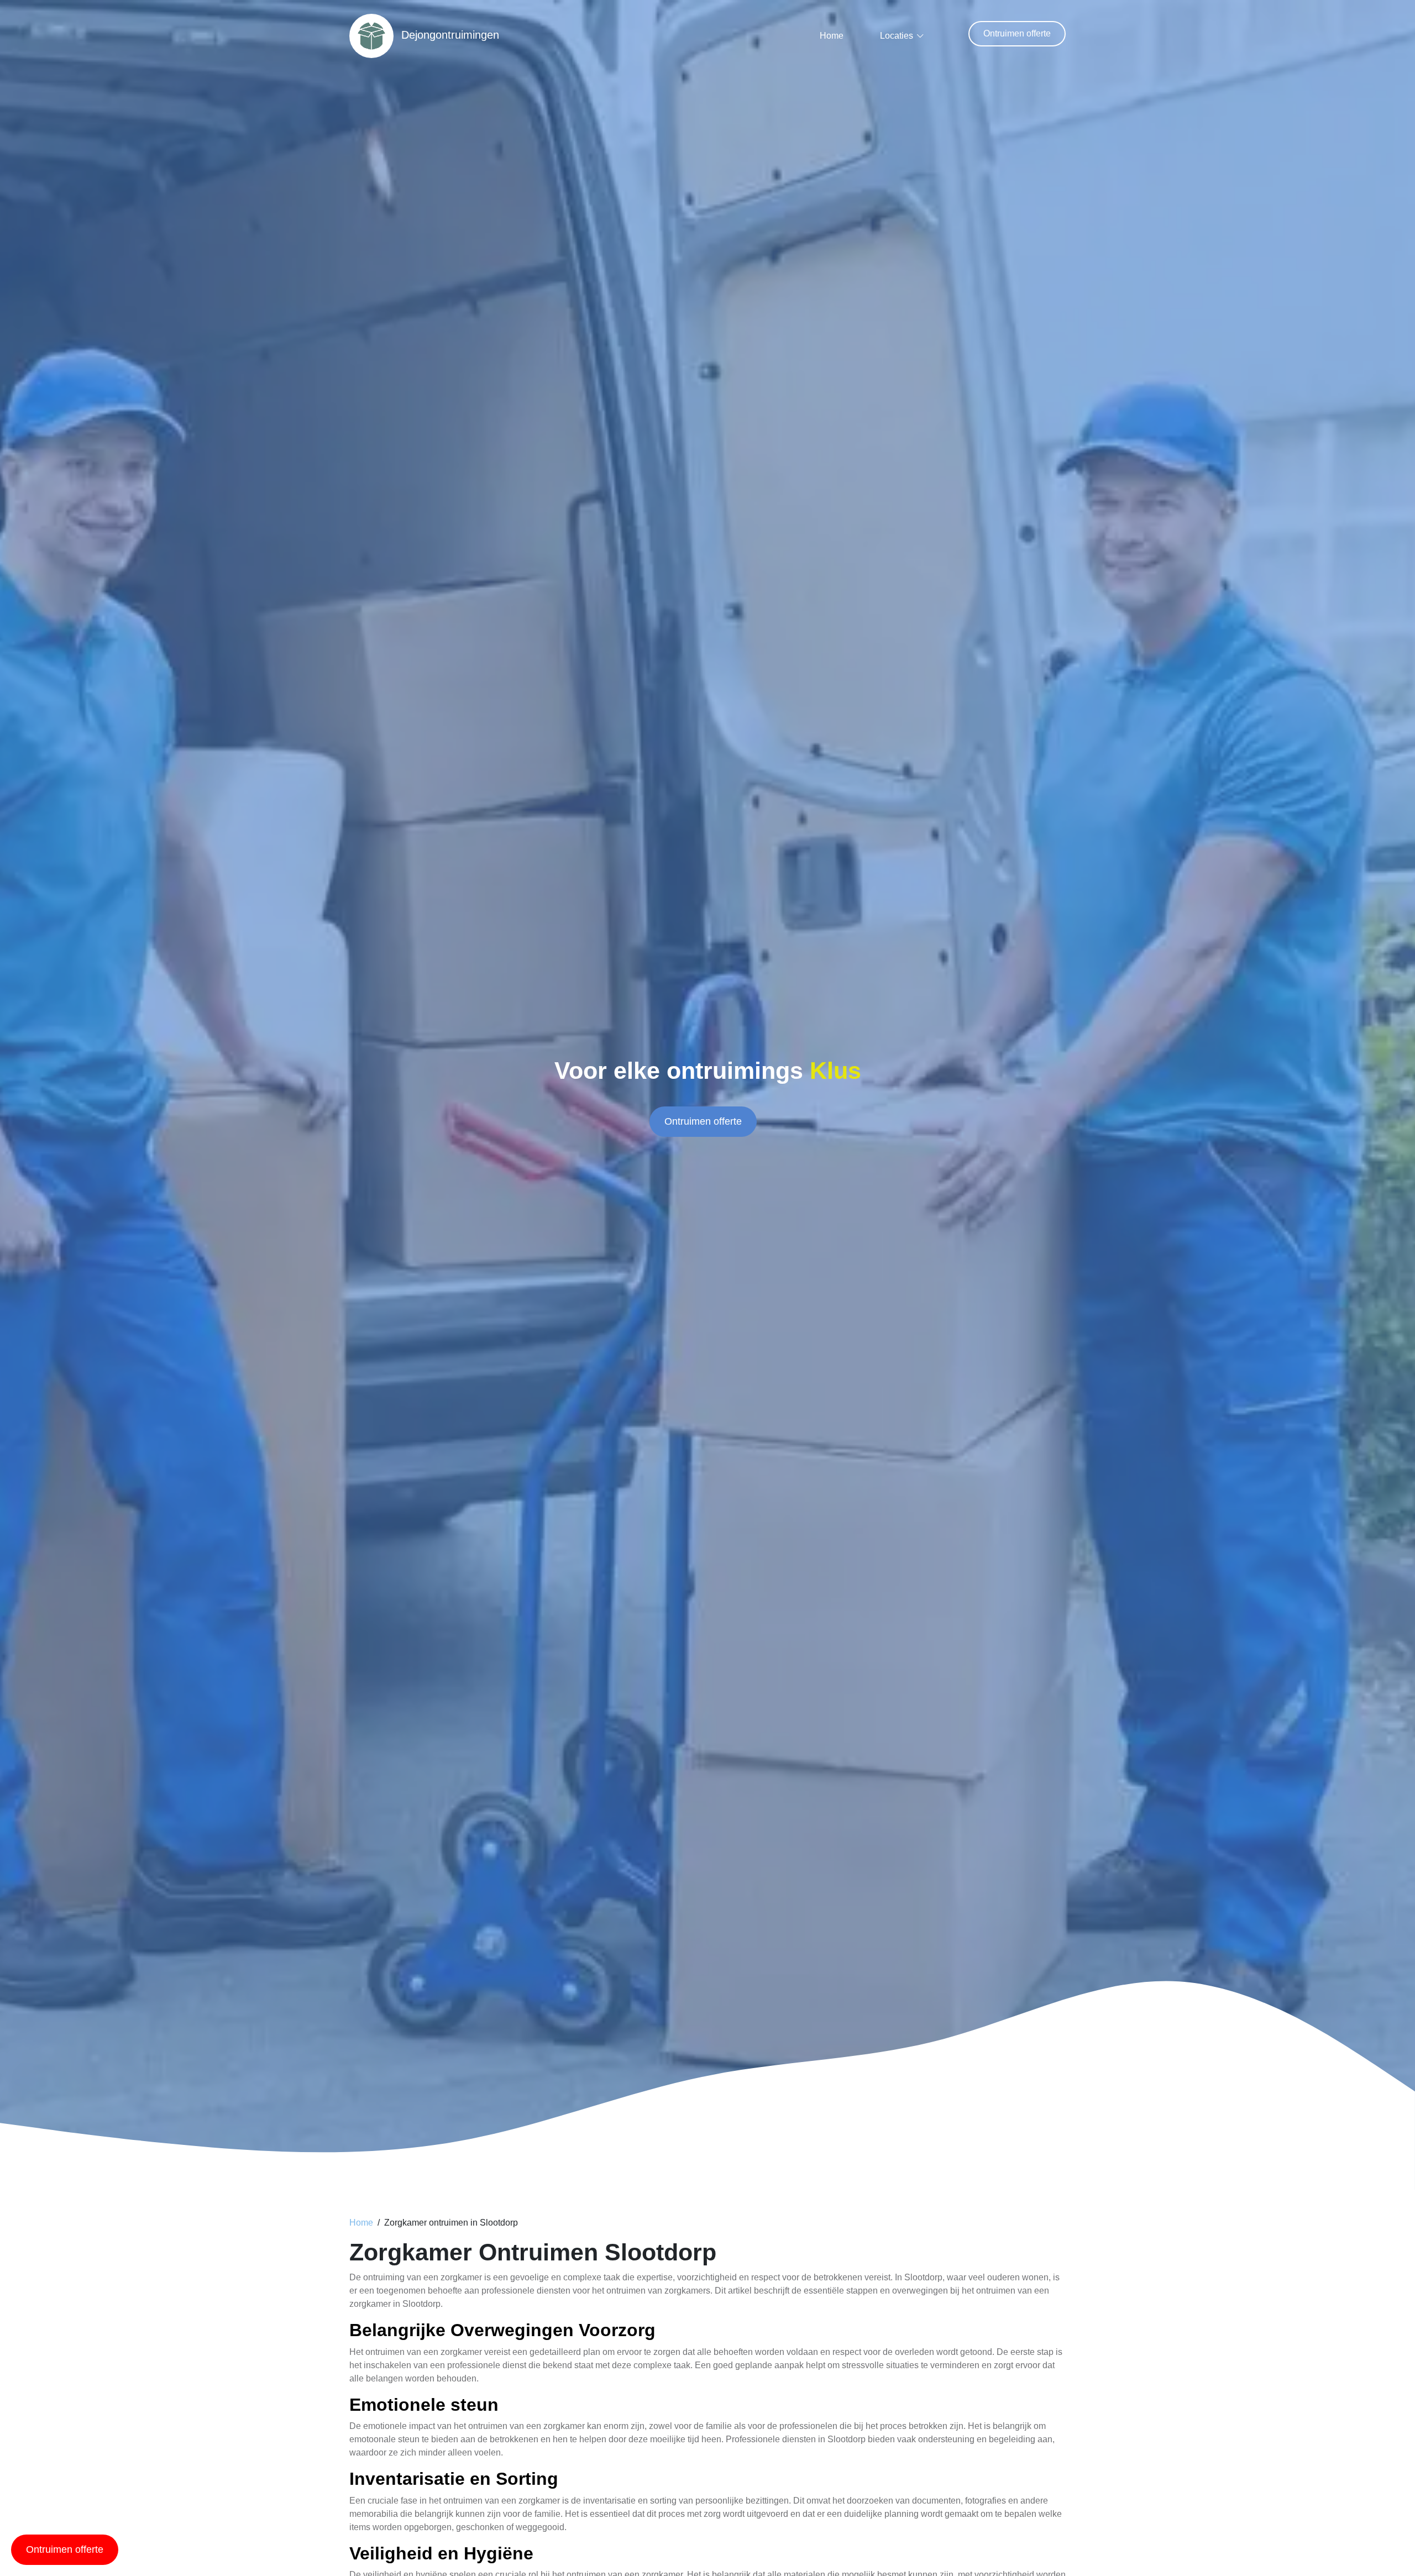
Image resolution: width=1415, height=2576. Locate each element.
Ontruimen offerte (1017, 33)
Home (832, 36)
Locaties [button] (897, 36)
